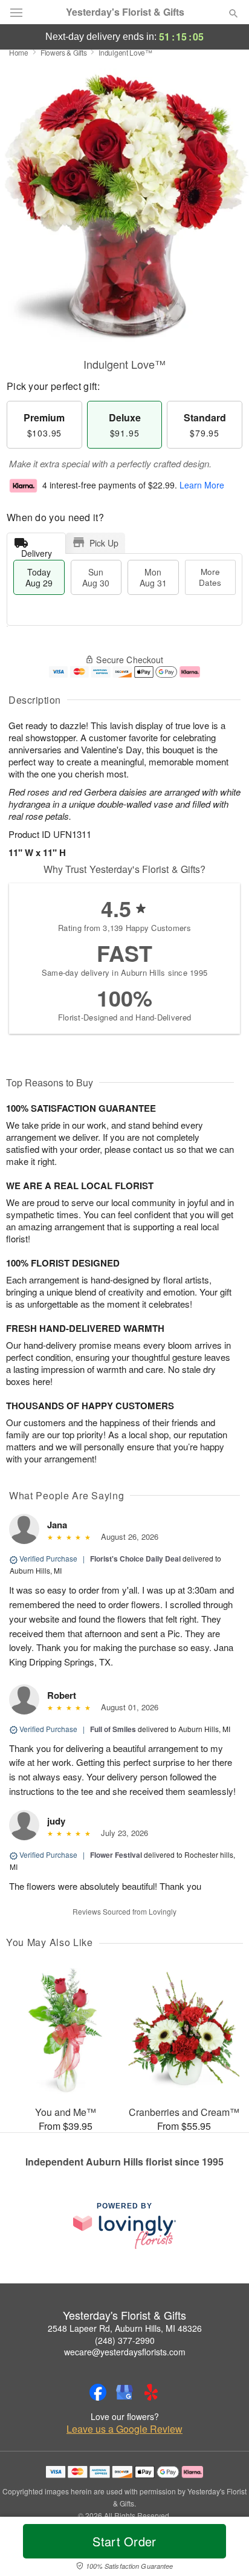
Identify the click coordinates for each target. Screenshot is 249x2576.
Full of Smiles (113, 1729)
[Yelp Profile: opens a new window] (151, 2392)
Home (19, 52)
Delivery (37, 550)
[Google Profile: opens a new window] (124, 2392)
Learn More (202, 485)
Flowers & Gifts (64, 52)
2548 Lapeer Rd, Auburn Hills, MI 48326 (125, 2328)
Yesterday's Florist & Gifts (125, 12)
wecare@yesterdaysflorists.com (125, 2352)
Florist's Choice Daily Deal (135, 1559)
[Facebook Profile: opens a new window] (98, 2392)
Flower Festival (116, 1855)
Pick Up (104, 543)
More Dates (210, 577)
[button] (223, 2549)
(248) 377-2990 (125, 2340)
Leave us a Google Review (124, 2429)
